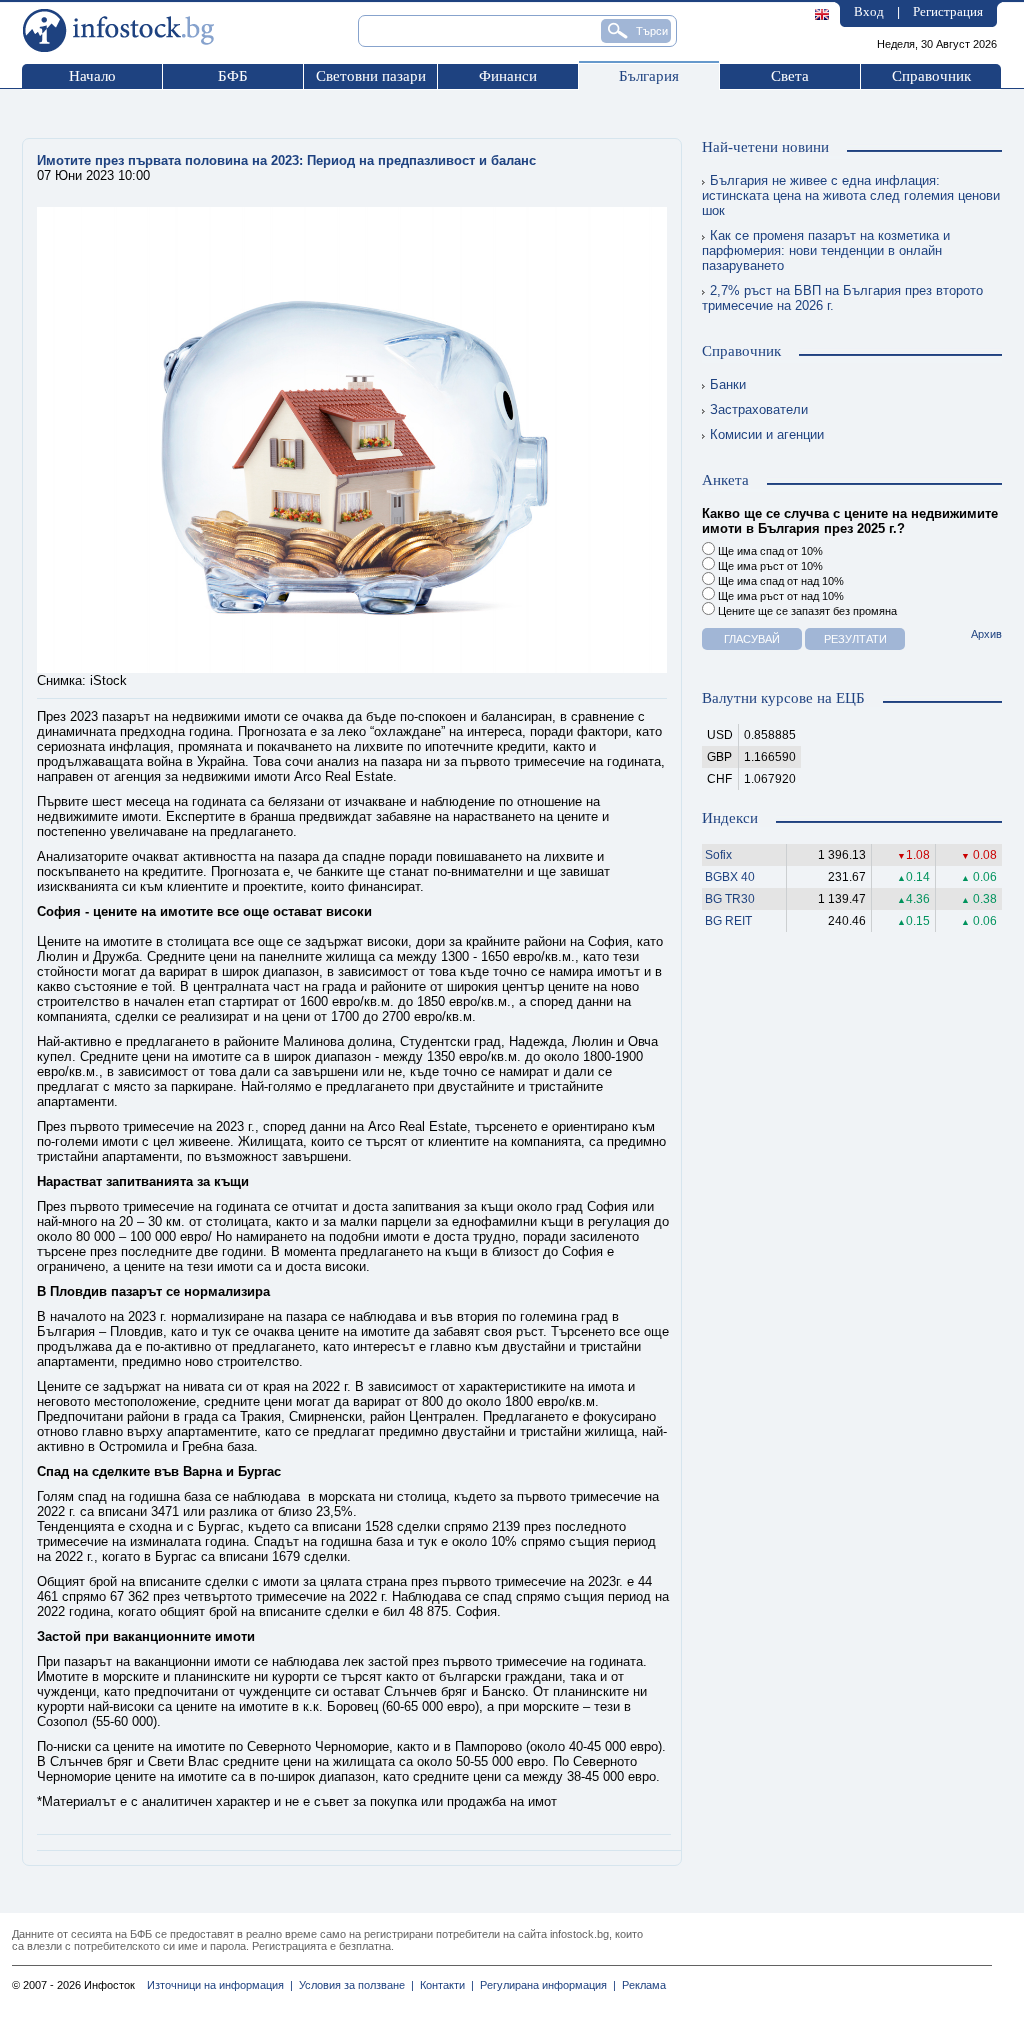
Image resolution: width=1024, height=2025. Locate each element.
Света (790, 76)
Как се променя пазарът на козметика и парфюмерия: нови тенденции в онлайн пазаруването (826, 250)
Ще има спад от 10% (769, 551)
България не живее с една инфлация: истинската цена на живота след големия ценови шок (851, 195)
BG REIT (728, 921)
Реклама (641, 1985)
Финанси (508, 76)
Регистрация (948, 11)
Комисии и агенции (767, 434)
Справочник (931, 76)
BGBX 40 (730, 877)
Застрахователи (759, 409)
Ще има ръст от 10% (769, 566)
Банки (728, 384)
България (649, 76)
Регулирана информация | (545, 1985)
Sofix (718, 855)
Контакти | (444, 1985)
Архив (986, 634)
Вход (869, 11)
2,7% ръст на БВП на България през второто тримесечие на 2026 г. (842, 298)
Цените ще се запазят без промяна (806, 611)
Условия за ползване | (353, 1985)
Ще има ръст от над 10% (779, 596)
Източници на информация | (220, 1985)
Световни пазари (371, 76)
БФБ (233, 76)
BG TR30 (730, 899)
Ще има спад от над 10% (779, 581)
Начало (92, 76)
